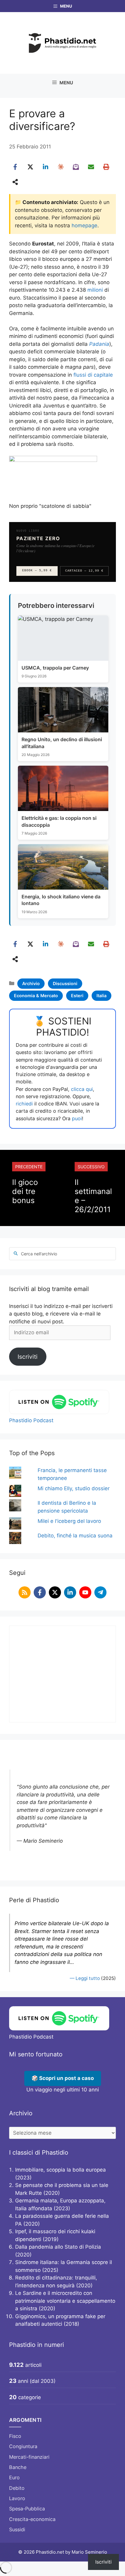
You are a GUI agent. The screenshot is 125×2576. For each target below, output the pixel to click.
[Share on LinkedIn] (46, 167)
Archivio (31, 983)
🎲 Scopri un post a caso (63, 2078)
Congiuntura (23, 2446)
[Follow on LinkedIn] (70, 1592)
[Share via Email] (91, 167)
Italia (101, 996)
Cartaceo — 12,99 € (84, 571)
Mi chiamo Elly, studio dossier (74, 1488)
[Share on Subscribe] (76, 167)
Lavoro (17, 2498)
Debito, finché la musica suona (75, 1536)
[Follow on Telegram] (100, 1592)
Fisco (15, 2436)
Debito (17, 2488)
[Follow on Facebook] (40, 1592)
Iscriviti (28, 1357)
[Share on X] (30, 167)
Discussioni (65, 983)
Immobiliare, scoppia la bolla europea (61, 2170)
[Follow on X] (55, 1592)
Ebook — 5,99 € (37, 571)
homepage (84, 225)
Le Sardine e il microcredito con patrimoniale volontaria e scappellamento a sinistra (65, 2301)
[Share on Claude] (61, 167)
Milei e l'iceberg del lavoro (69, 1521)
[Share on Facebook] (15, 167)
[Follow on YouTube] (85, 1592)
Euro (14, 2477)
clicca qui (82, 1089)
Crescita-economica (32, 2519)
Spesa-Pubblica (27, 2509)
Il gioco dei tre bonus (25, 1191)
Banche (18, 2467)
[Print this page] (106, 167)
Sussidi (17, 2529)
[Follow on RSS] (25, 1592)
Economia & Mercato (36, 996)
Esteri (77, 996)
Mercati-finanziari (29, 2457)
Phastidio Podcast (31, 1420)
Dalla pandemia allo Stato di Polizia (58, 2247)
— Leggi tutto (85, 1978)
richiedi (24, 1104)
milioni (95, 290)
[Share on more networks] (15, 182)
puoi (77, 1118)
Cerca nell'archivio (39, 1254)
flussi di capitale (93, 375)
